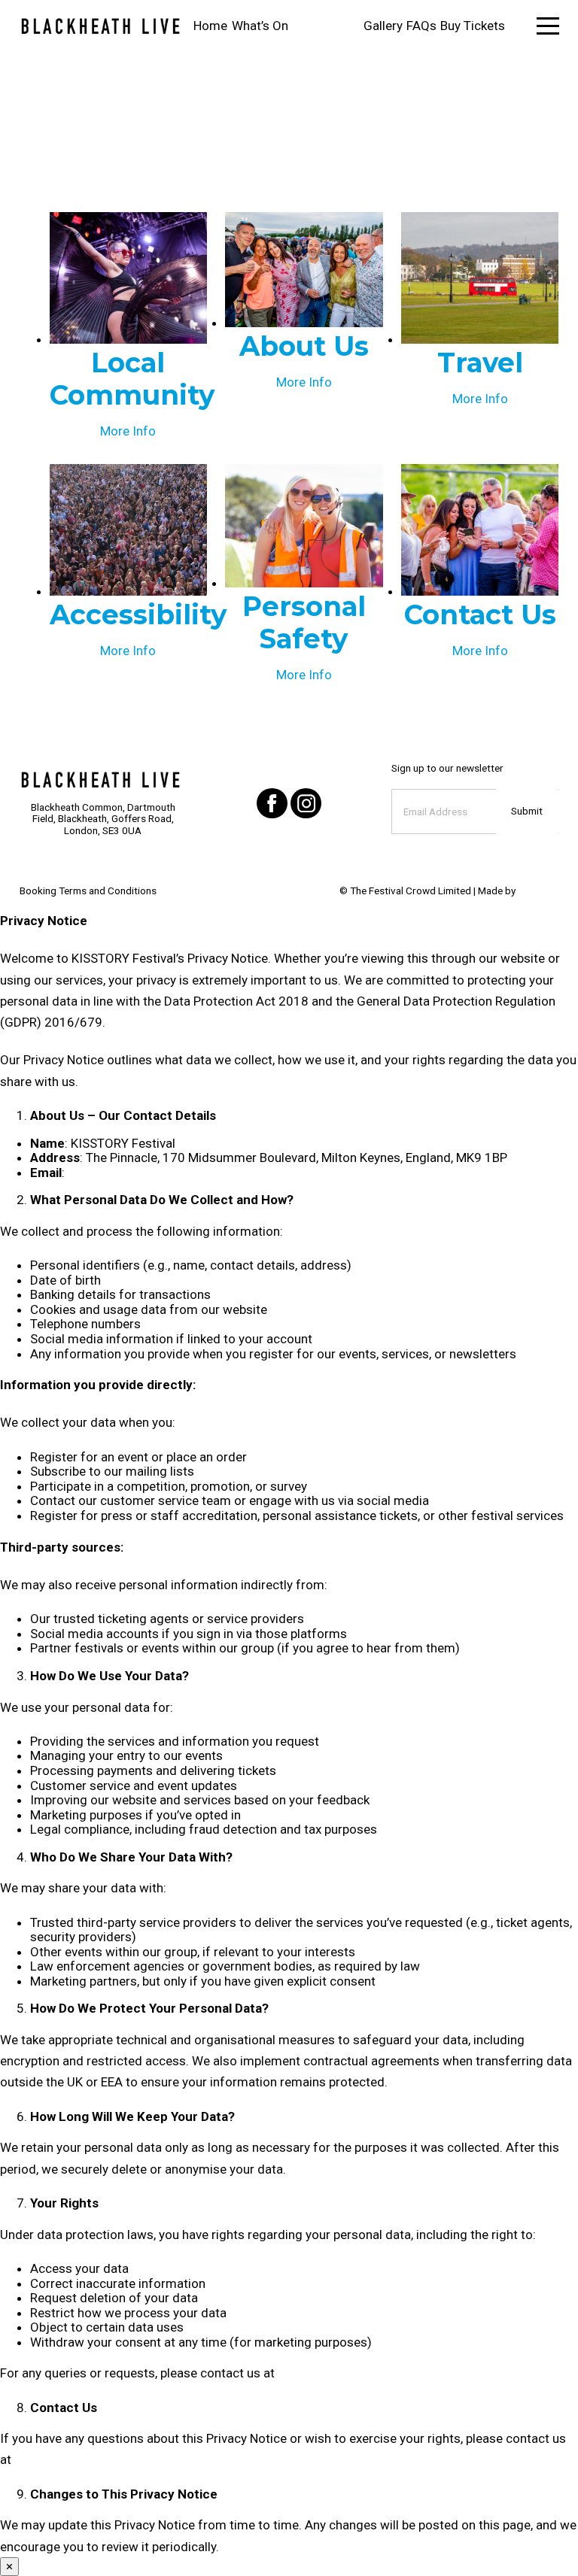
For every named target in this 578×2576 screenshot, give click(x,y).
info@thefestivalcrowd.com (147, 1173)
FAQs (421, 26)
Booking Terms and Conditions (88, 891)
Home (210, 26)
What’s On (260, 26)
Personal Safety (304, 622)
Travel (480, 363)
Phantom (538, 891)
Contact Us (480, 614)
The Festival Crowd (393, 891)
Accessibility (138, 614)
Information (326, 26)
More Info (128, 431)
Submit (527, 811)
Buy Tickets (473, 26)
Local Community (132, 379)
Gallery (383, 26)
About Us (304, 346)
